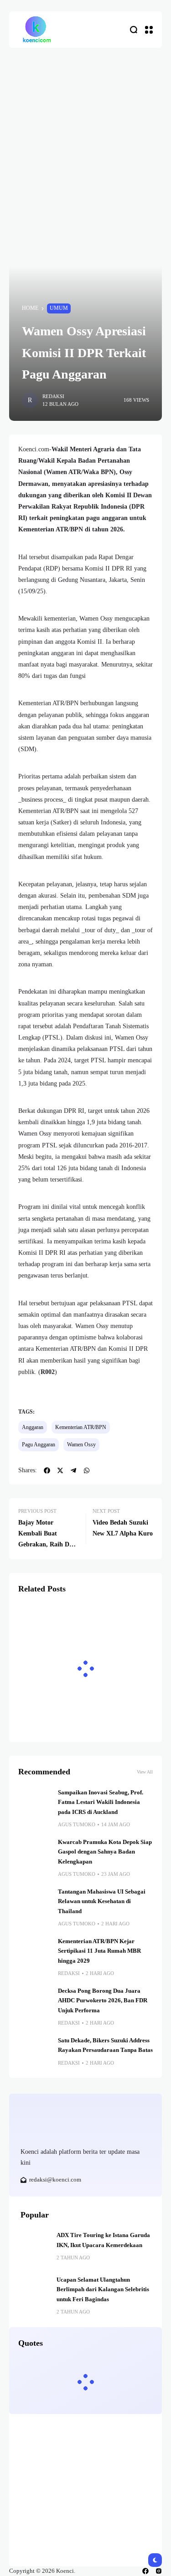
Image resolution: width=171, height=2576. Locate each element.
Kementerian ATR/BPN (81, 1427)
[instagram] (159, 2571)
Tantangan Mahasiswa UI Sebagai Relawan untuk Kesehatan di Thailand (102, 1902)
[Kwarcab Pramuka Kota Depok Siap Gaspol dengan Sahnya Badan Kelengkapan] (35, 1854)
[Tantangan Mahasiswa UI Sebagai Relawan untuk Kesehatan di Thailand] (35, 1904)
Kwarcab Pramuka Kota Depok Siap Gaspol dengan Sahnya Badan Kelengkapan (105, 1852)
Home (30, 308)
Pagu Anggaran (39, 1445)
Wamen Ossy (81, 1445)
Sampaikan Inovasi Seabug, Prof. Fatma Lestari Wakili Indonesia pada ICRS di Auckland (101, 1802)
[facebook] (145, 2571)
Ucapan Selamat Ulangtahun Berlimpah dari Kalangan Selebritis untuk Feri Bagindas (103, 2290)
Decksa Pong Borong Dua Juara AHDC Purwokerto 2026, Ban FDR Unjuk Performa (103, 2001)
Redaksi (53, 396)
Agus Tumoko (77, 1824)
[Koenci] (36, 30)
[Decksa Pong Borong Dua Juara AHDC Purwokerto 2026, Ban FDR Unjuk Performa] (35, 2003)
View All (145, 1772)
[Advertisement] (85, 138)
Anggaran (33, 1427)
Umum (59, 308)
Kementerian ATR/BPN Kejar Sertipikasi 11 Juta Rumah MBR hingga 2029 (99, 1951)
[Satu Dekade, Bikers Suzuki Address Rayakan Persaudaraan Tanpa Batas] (35, 2052)
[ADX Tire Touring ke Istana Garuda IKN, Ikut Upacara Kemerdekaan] (35, 2245)
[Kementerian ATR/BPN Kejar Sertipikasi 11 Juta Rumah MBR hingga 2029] (35, 1953)
